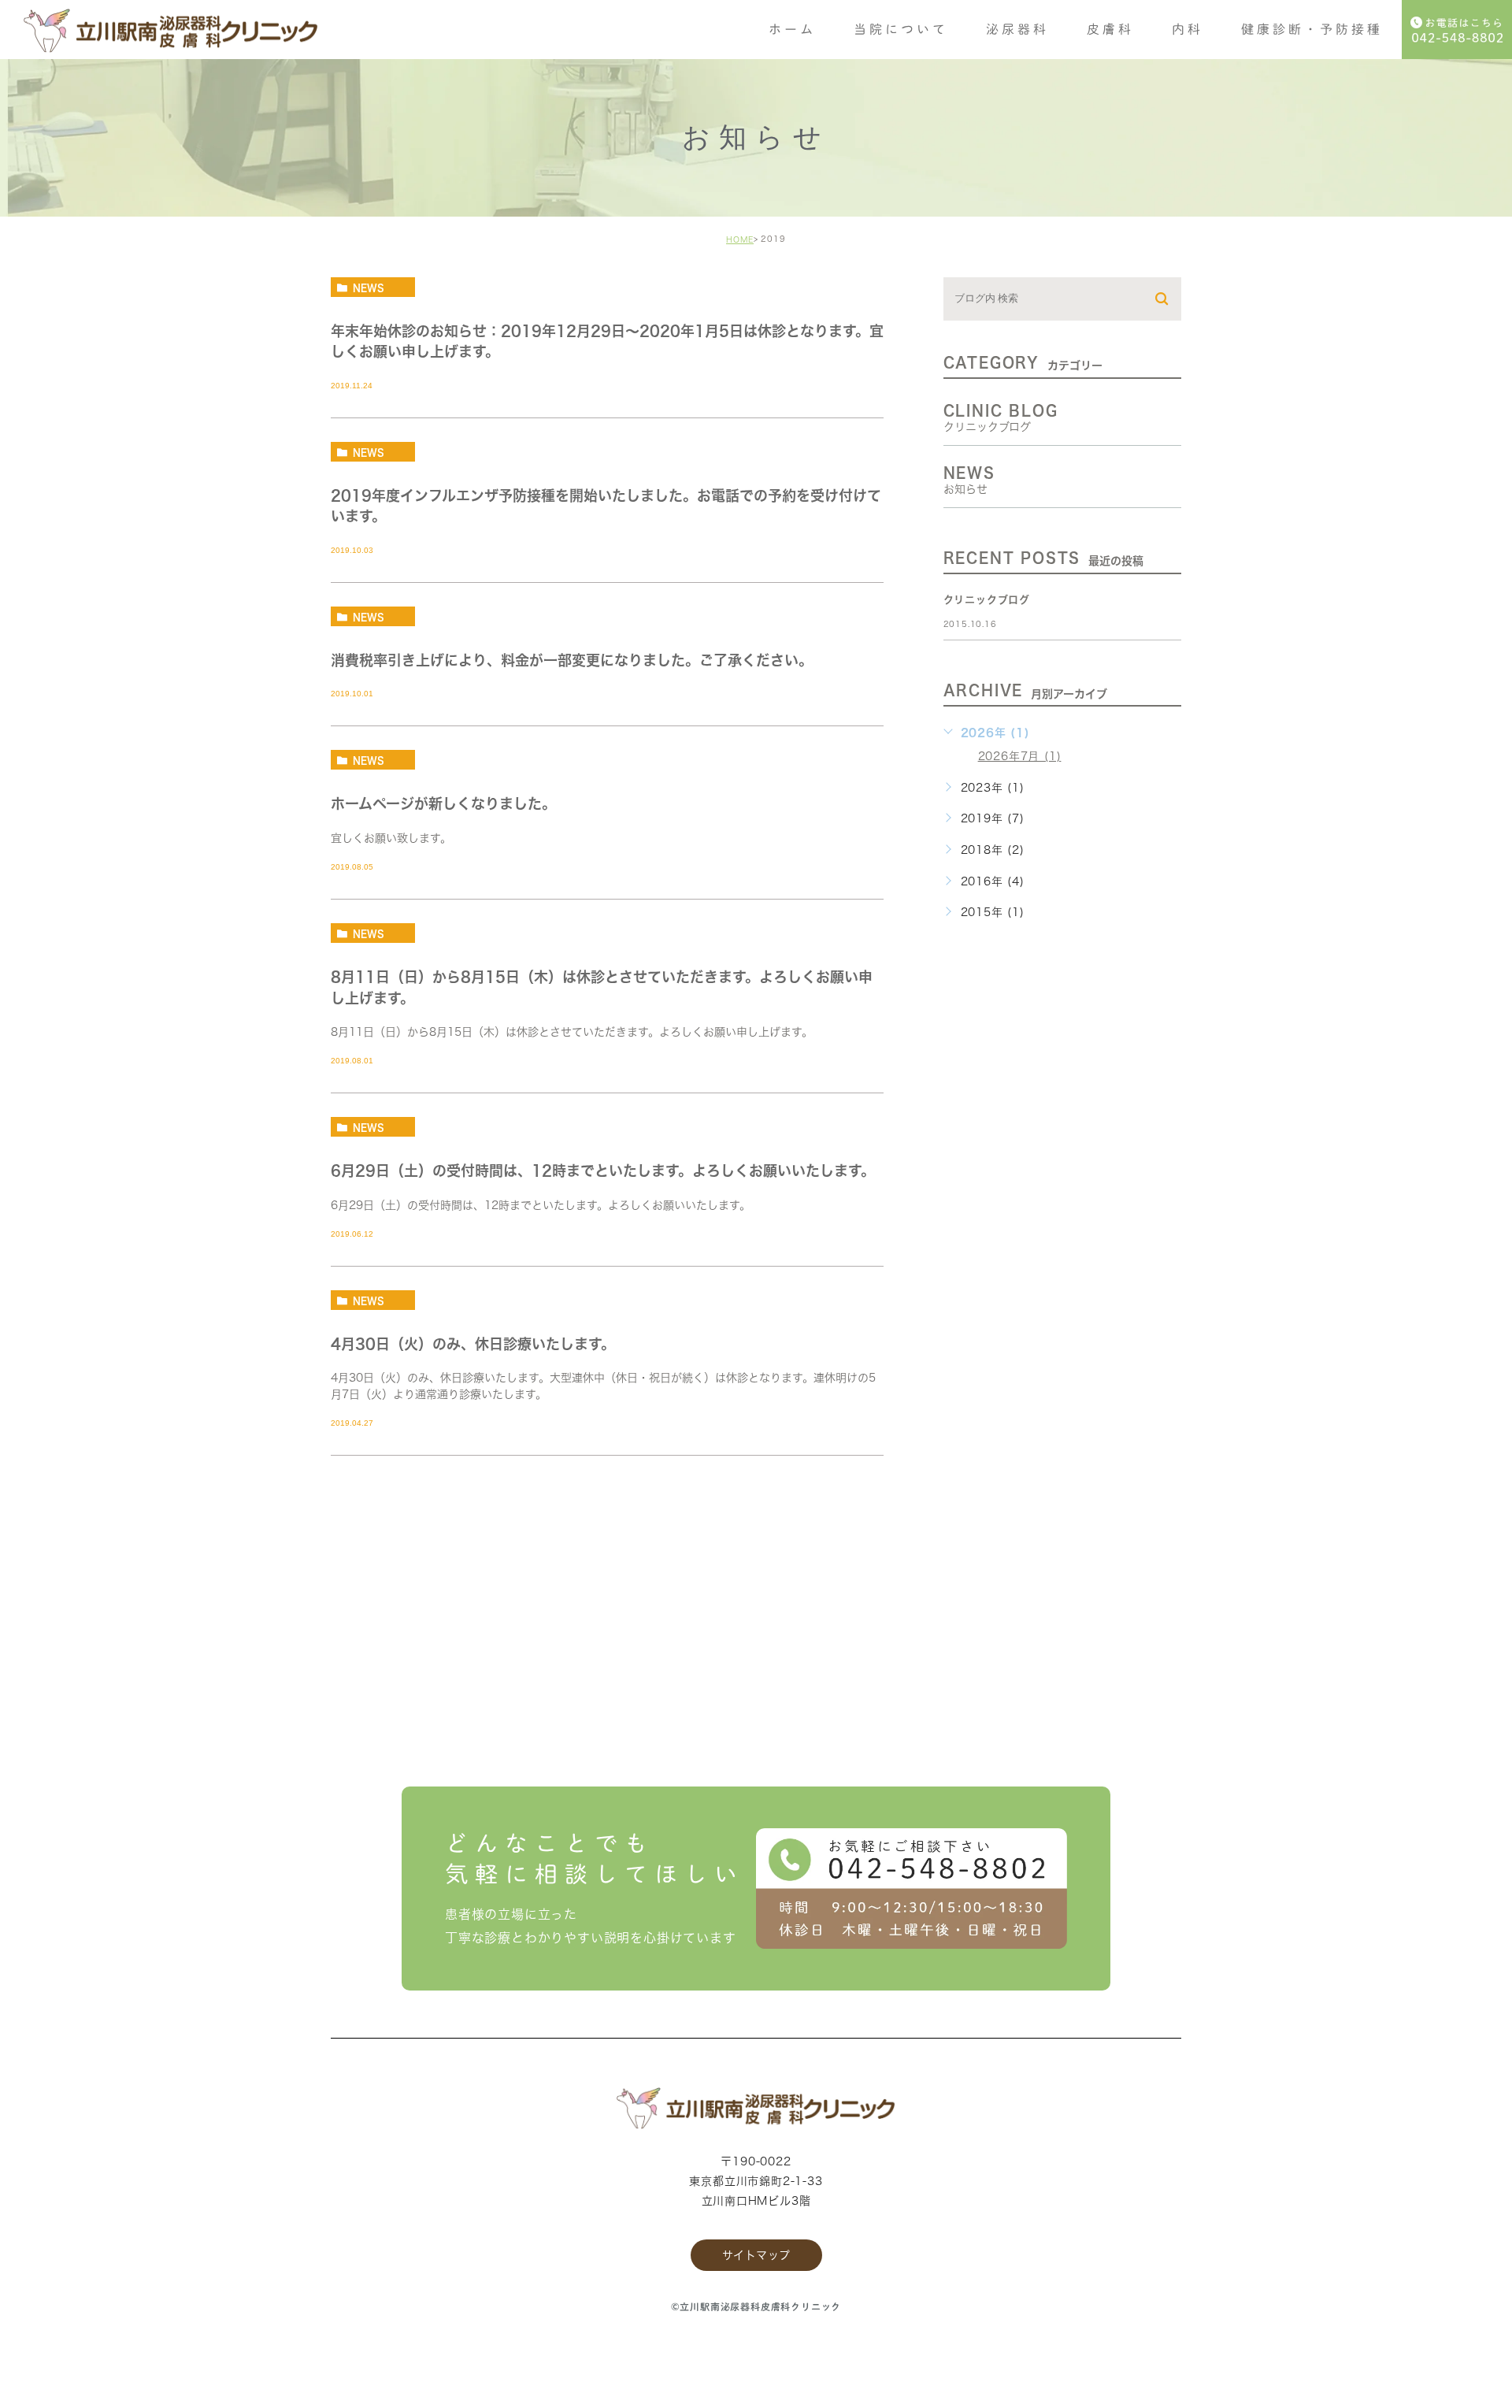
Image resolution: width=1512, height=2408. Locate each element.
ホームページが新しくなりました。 (443, 804)
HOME (740, 239)
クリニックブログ (987, 600)
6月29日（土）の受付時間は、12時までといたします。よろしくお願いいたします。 (603, 1171)
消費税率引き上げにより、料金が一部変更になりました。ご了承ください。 (572, 660)
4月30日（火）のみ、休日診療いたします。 (473, 1344)
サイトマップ (756, 2255)
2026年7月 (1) (1020, 756)
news (369, 288)
